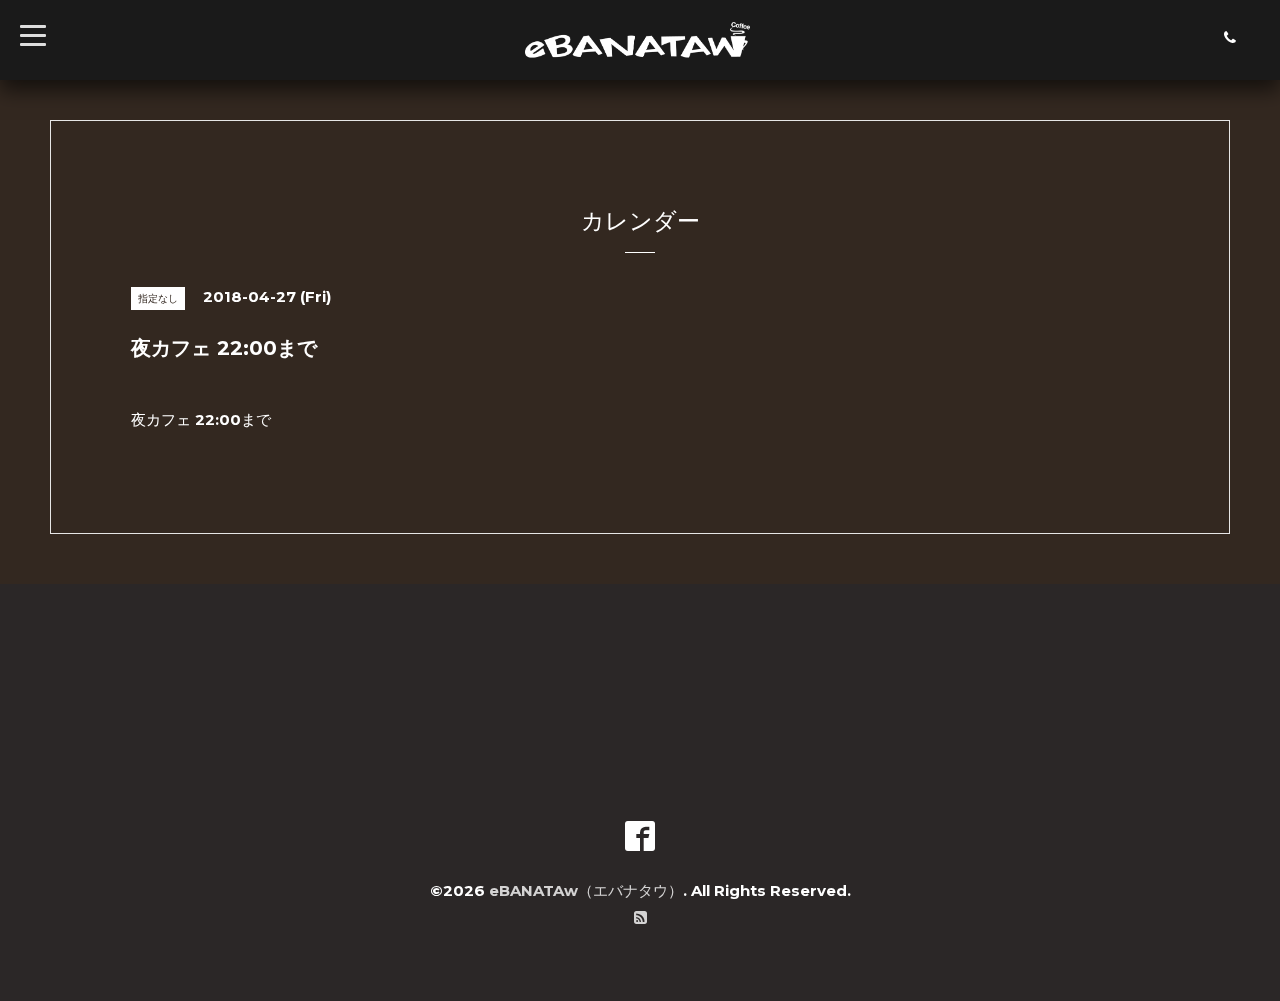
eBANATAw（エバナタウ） (586, 890)
